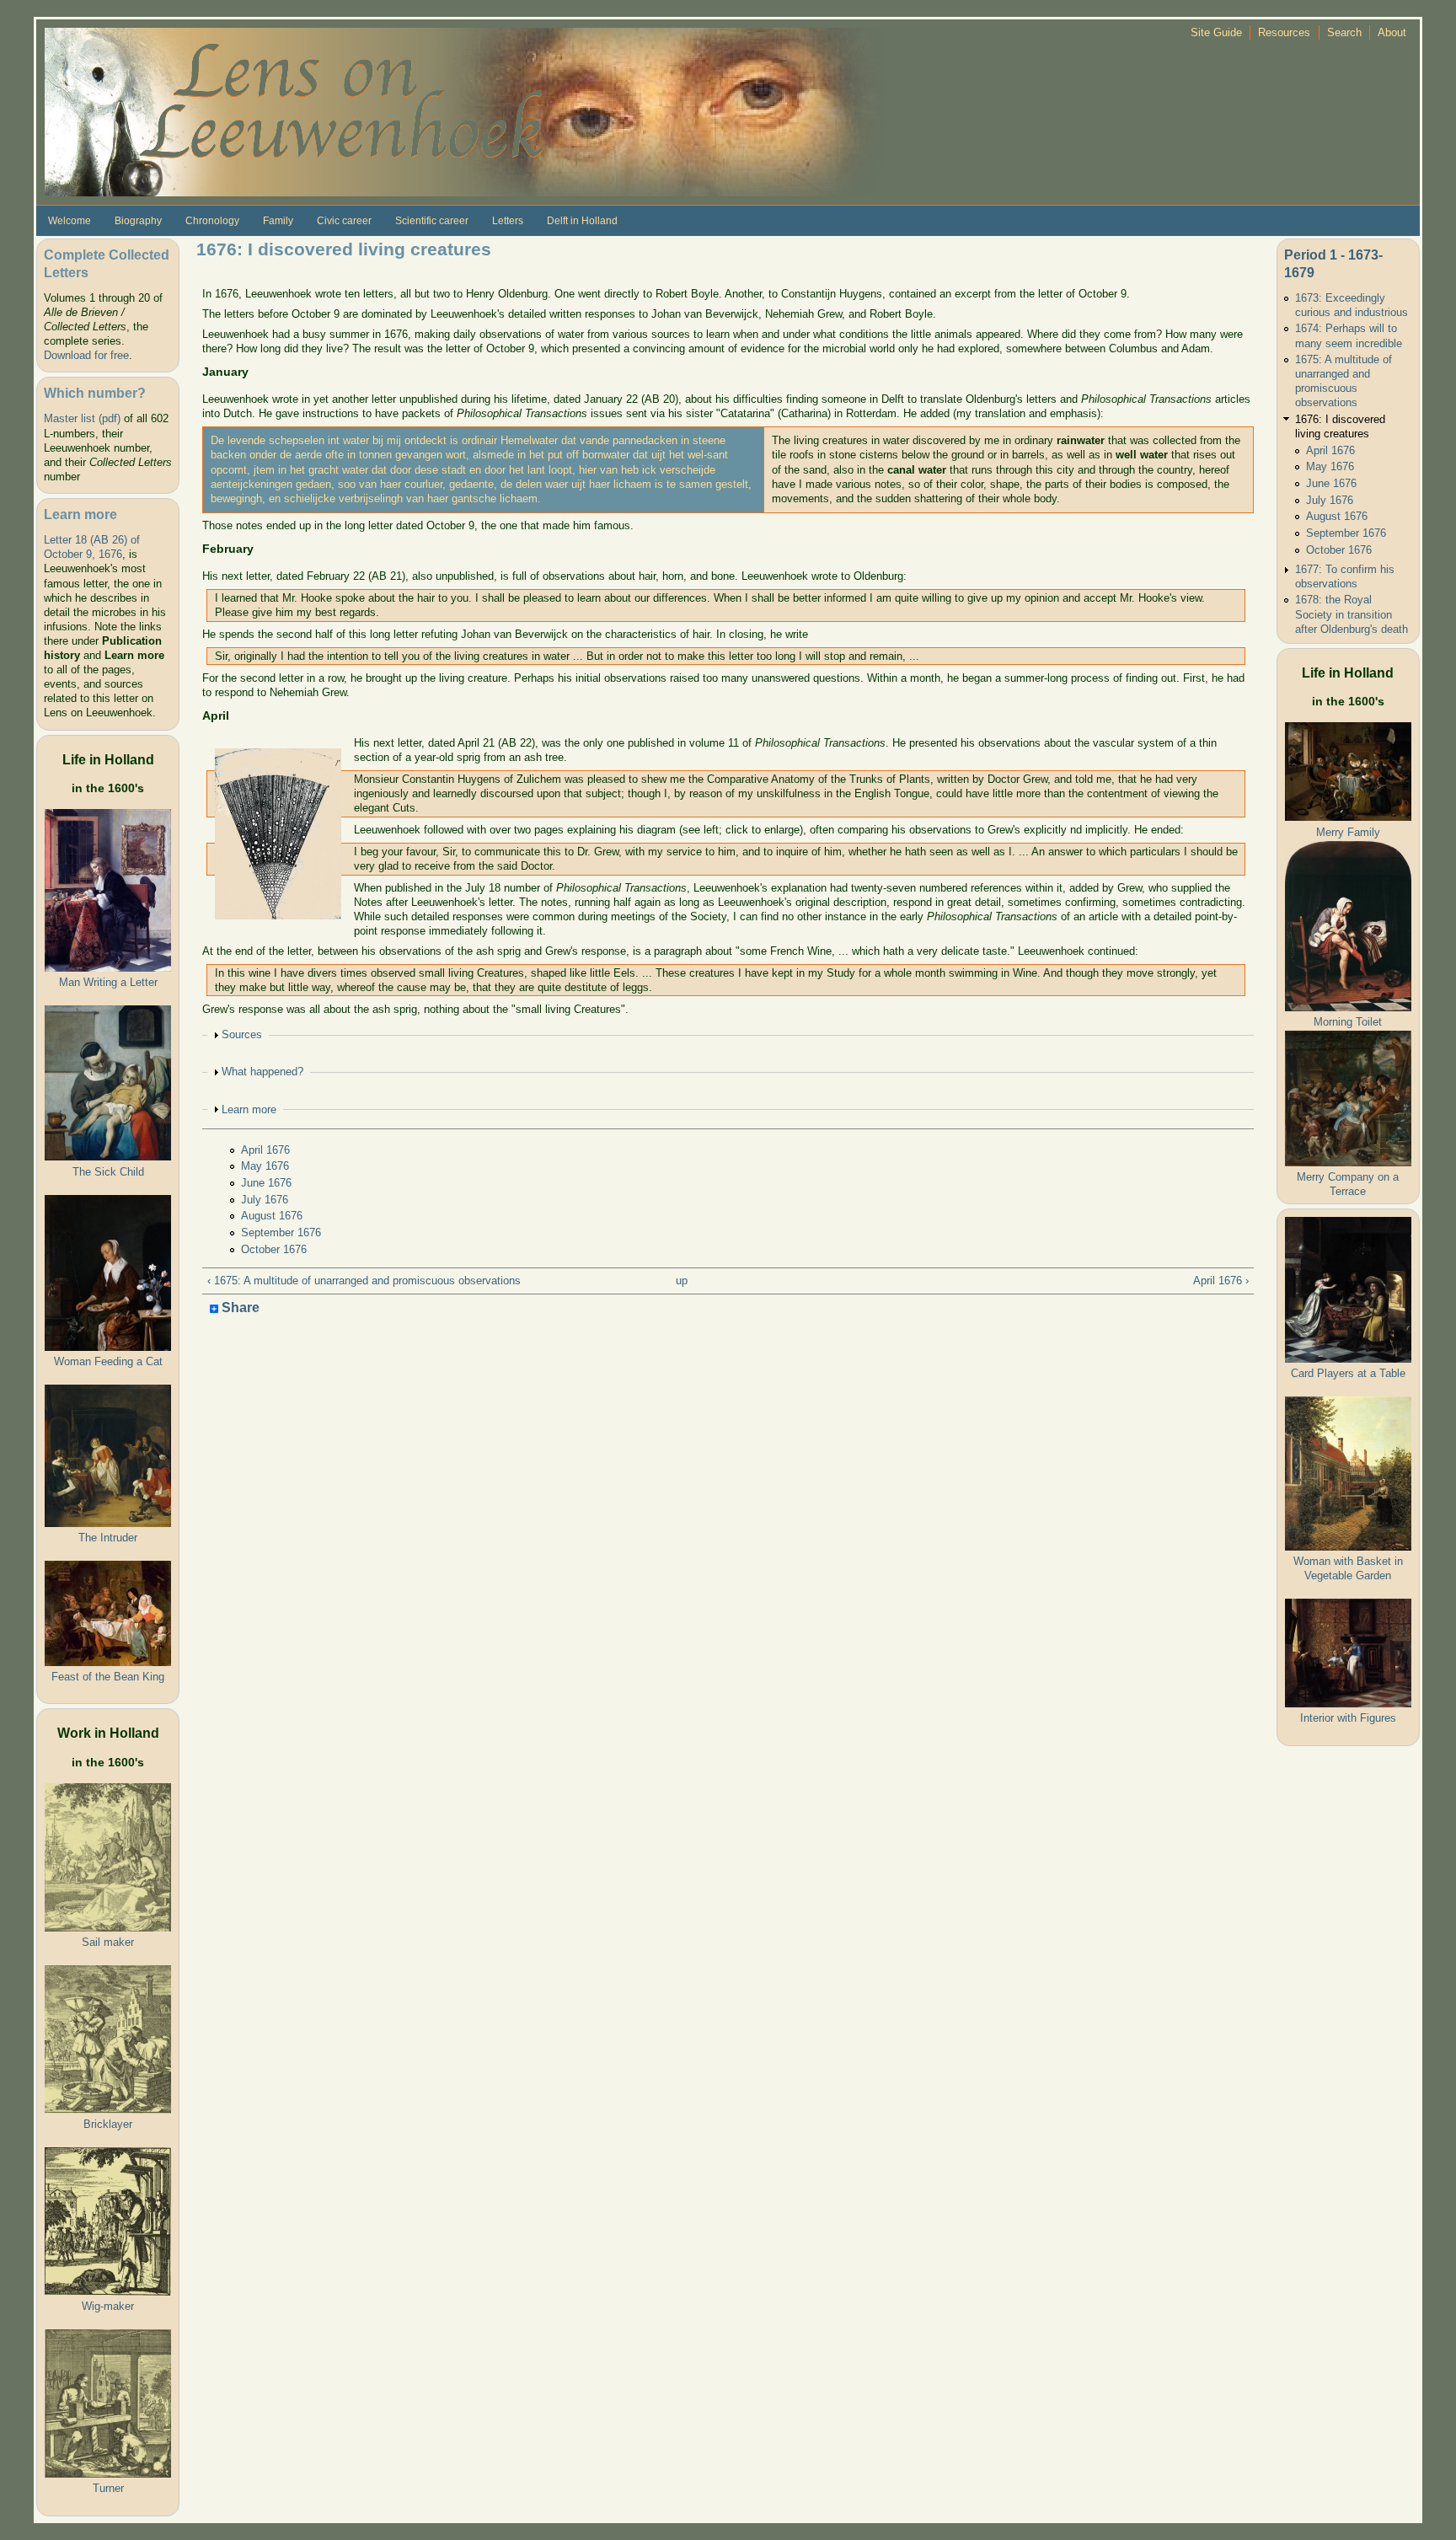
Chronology (212, 221)
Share (239, 1308)
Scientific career (432, 221)
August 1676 (272, 1216)
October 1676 (274, 1249)
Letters (508, 221)
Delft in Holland (582, 221)
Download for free (86, 355)
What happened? (262, 1072)
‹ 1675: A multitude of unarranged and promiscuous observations (364, 1281)
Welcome (70, 221)
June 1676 (266, 1183)
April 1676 (265, 1150)
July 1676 (265, 1200)
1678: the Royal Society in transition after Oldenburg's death (1352, 614)
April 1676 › (1221, 1281)
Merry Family (1348, 832)
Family (278, 221)
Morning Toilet (1348, 1022)
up (682, 1281)
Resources (1284, 32)
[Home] (466, 111)
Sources (242, 1034)
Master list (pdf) (82, 418)
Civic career (344, 221)
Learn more (249, 1109)
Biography (138, 221)
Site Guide (1216, 32)
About (1392, 32)
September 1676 (281, 1232)
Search (1344, 32)
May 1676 (265, 1166)
